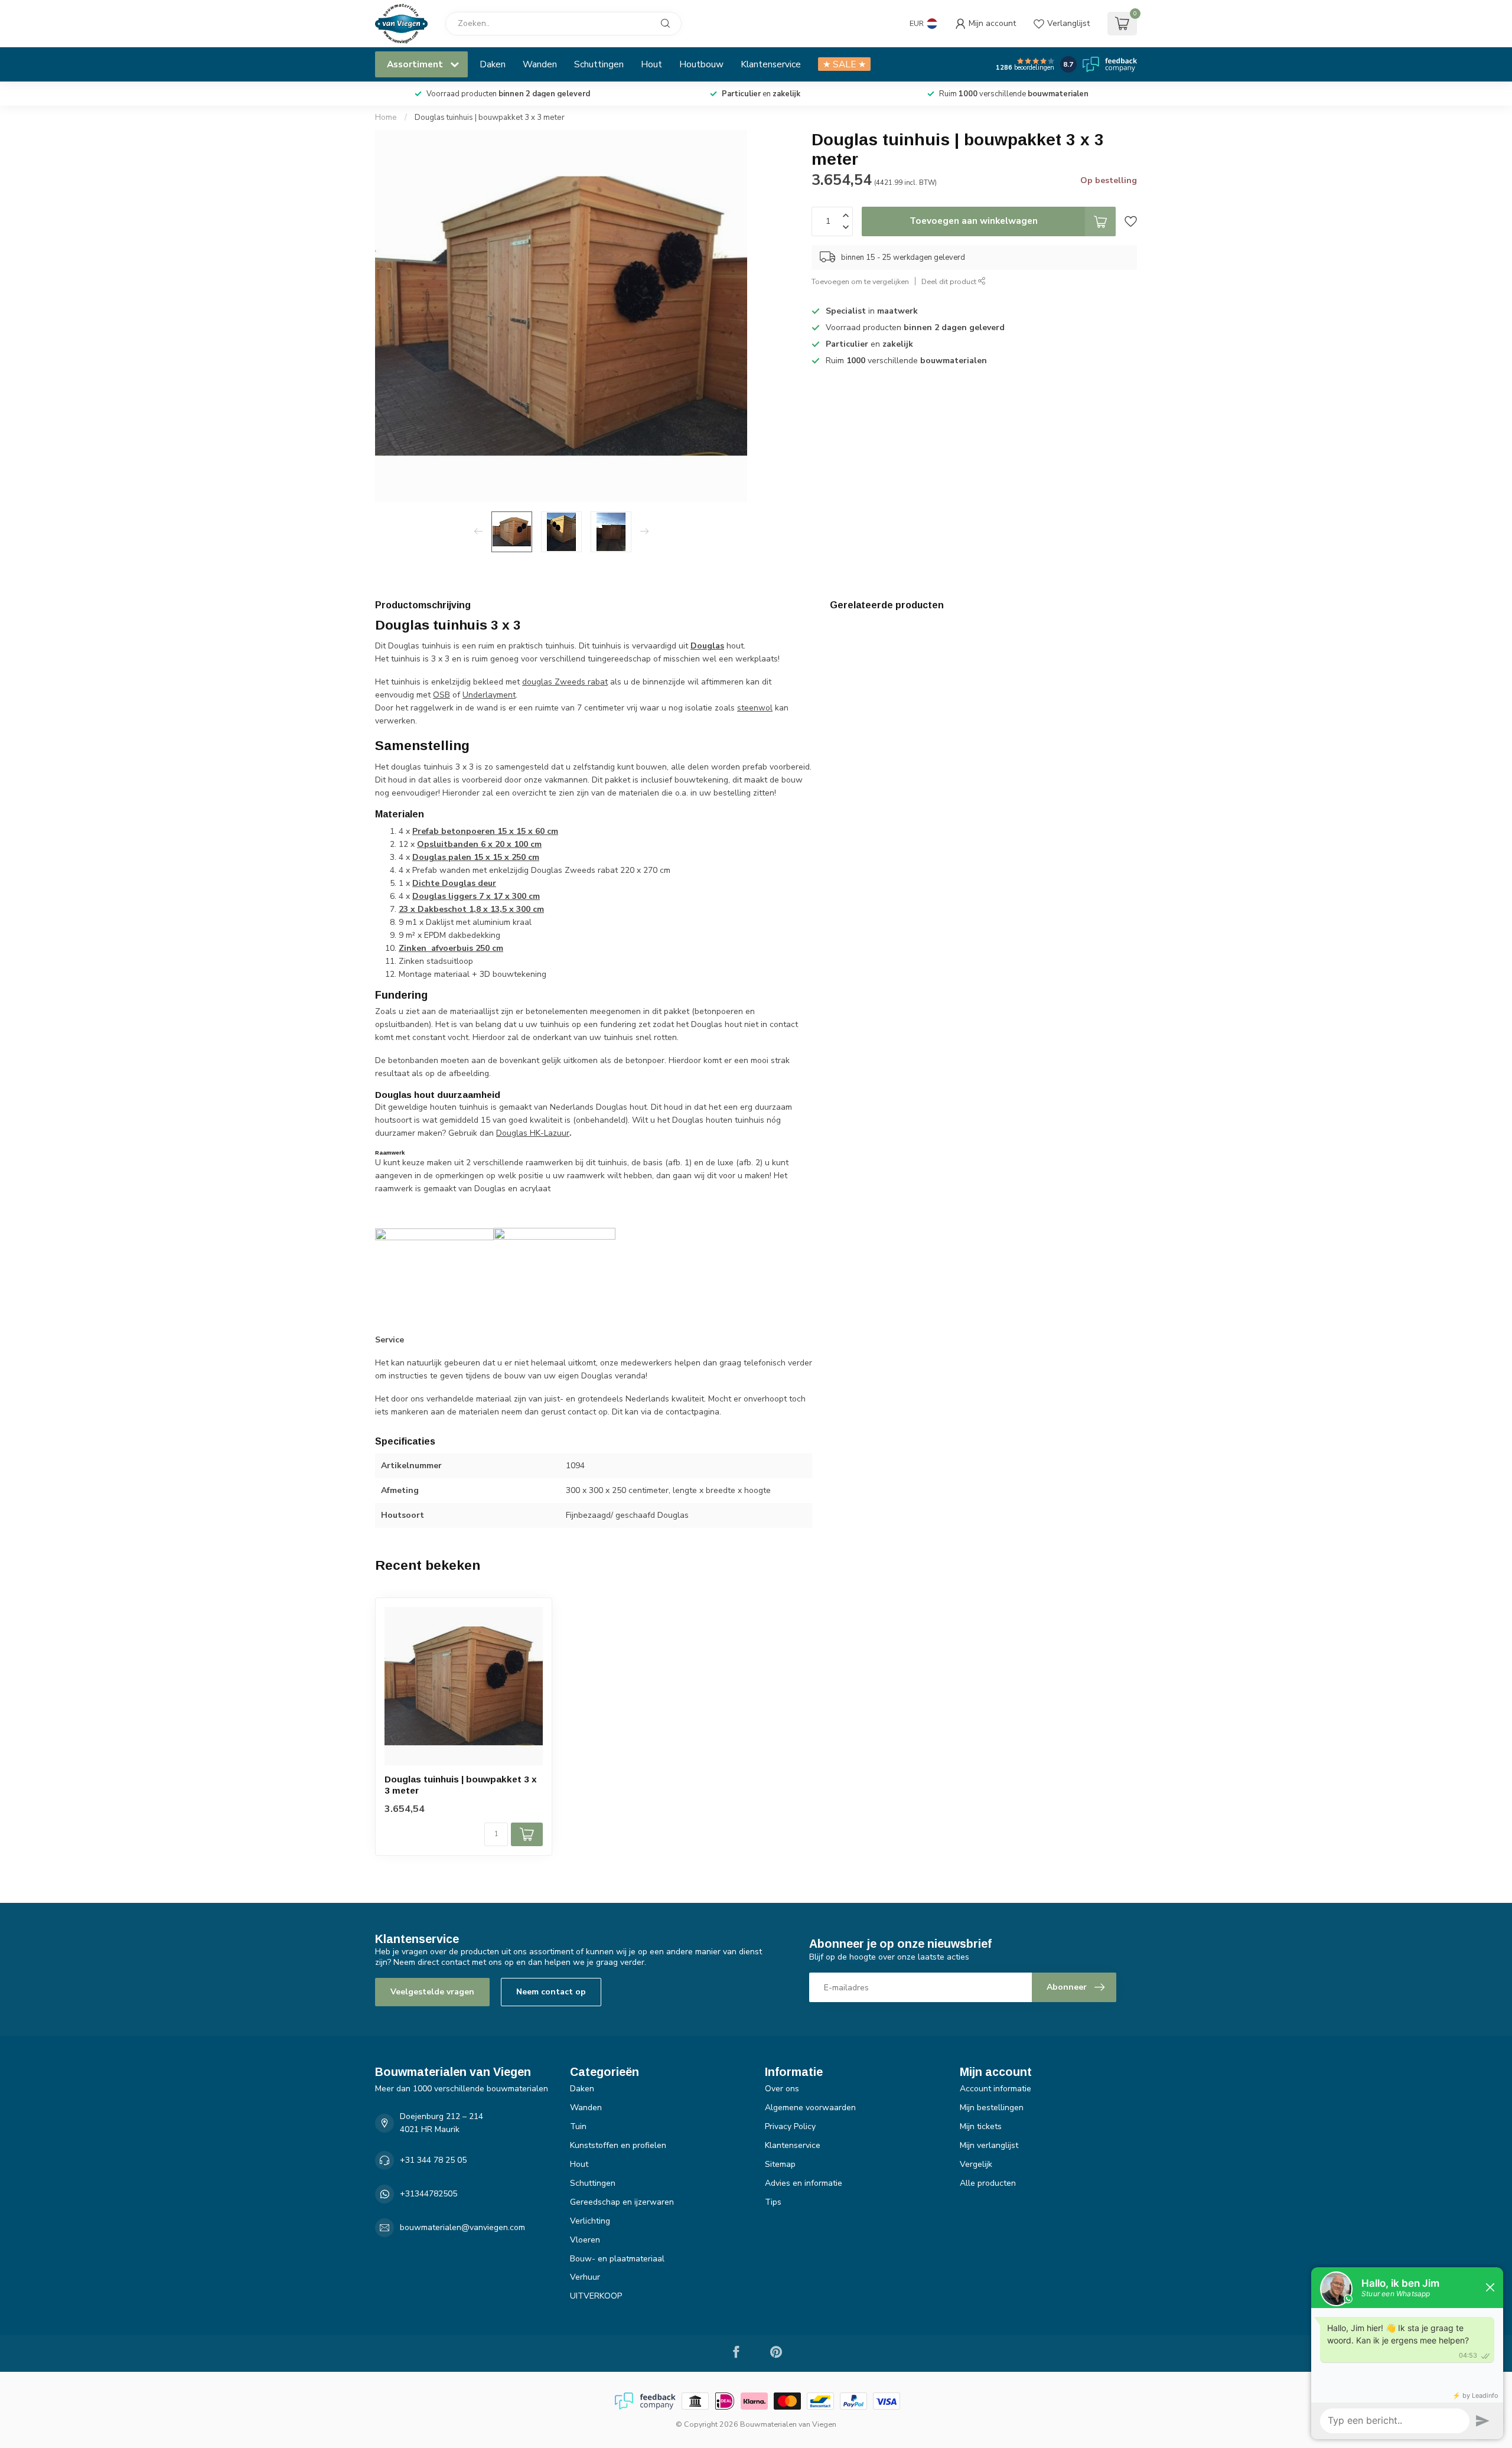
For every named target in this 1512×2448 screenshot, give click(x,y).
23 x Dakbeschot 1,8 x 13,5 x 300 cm (471, 909)
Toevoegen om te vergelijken (860, 281)
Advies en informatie (804, 2183)
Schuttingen (599, 64)
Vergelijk (976, 2164)
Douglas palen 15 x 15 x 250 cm (476, 857)
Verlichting (590, 2221)
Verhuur (585, 2277)
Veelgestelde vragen (432, 1992)
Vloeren (585, 2240)
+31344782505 (428, 2194)
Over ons (782, 2089)
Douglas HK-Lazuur (533, 1133)
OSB (441, 695)
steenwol (755, 708)
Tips (773, 2202)
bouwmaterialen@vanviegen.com (462, 2227)
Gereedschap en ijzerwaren (622, 2202)
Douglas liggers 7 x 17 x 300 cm (476, 896)
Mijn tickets (981, 2126)
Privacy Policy (790, 2126)
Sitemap (780, 2164)
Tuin (578, 2126)
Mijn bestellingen (992, 2108)
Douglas (707, 646)
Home (386, 118)
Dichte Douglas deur (454, 883)
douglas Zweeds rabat (565, 682)
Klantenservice (771, 64)
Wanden (540, 64)
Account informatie (995, 2089)
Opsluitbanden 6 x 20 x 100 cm (479, 844)
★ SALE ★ (844, 64)
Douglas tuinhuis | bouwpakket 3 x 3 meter (490, 118)
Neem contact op (551, 1992)
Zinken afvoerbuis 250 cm (451, 948)
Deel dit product (950, 281)
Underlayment (489, 695)
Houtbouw (701, 64)
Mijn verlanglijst (989, 2145)
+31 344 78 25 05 (433, 2160)
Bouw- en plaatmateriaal (617, 2259)
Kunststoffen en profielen (618, 2145)
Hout (651, 64)
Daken (493, 64)
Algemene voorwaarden (810, 2108)
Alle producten (988, 2183)
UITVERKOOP (596, 2296)
